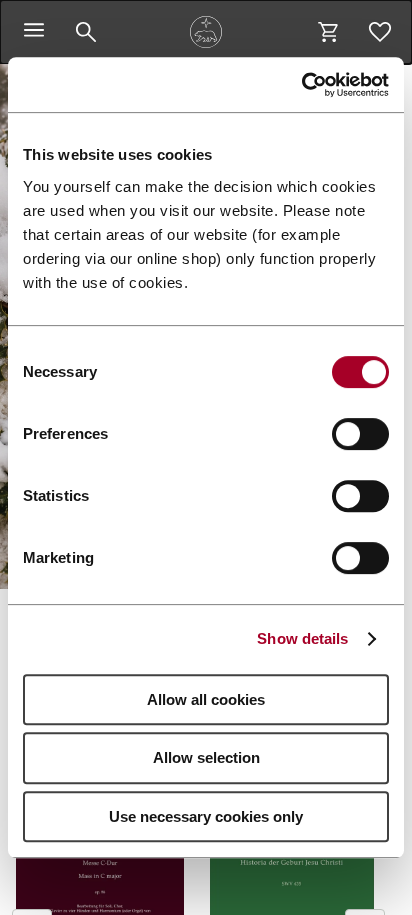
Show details (302, 638)
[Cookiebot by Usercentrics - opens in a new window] (301, 85)
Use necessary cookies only (206, 816)
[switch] (360, 434)
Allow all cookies (206, 699)
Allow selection (206, 757)
